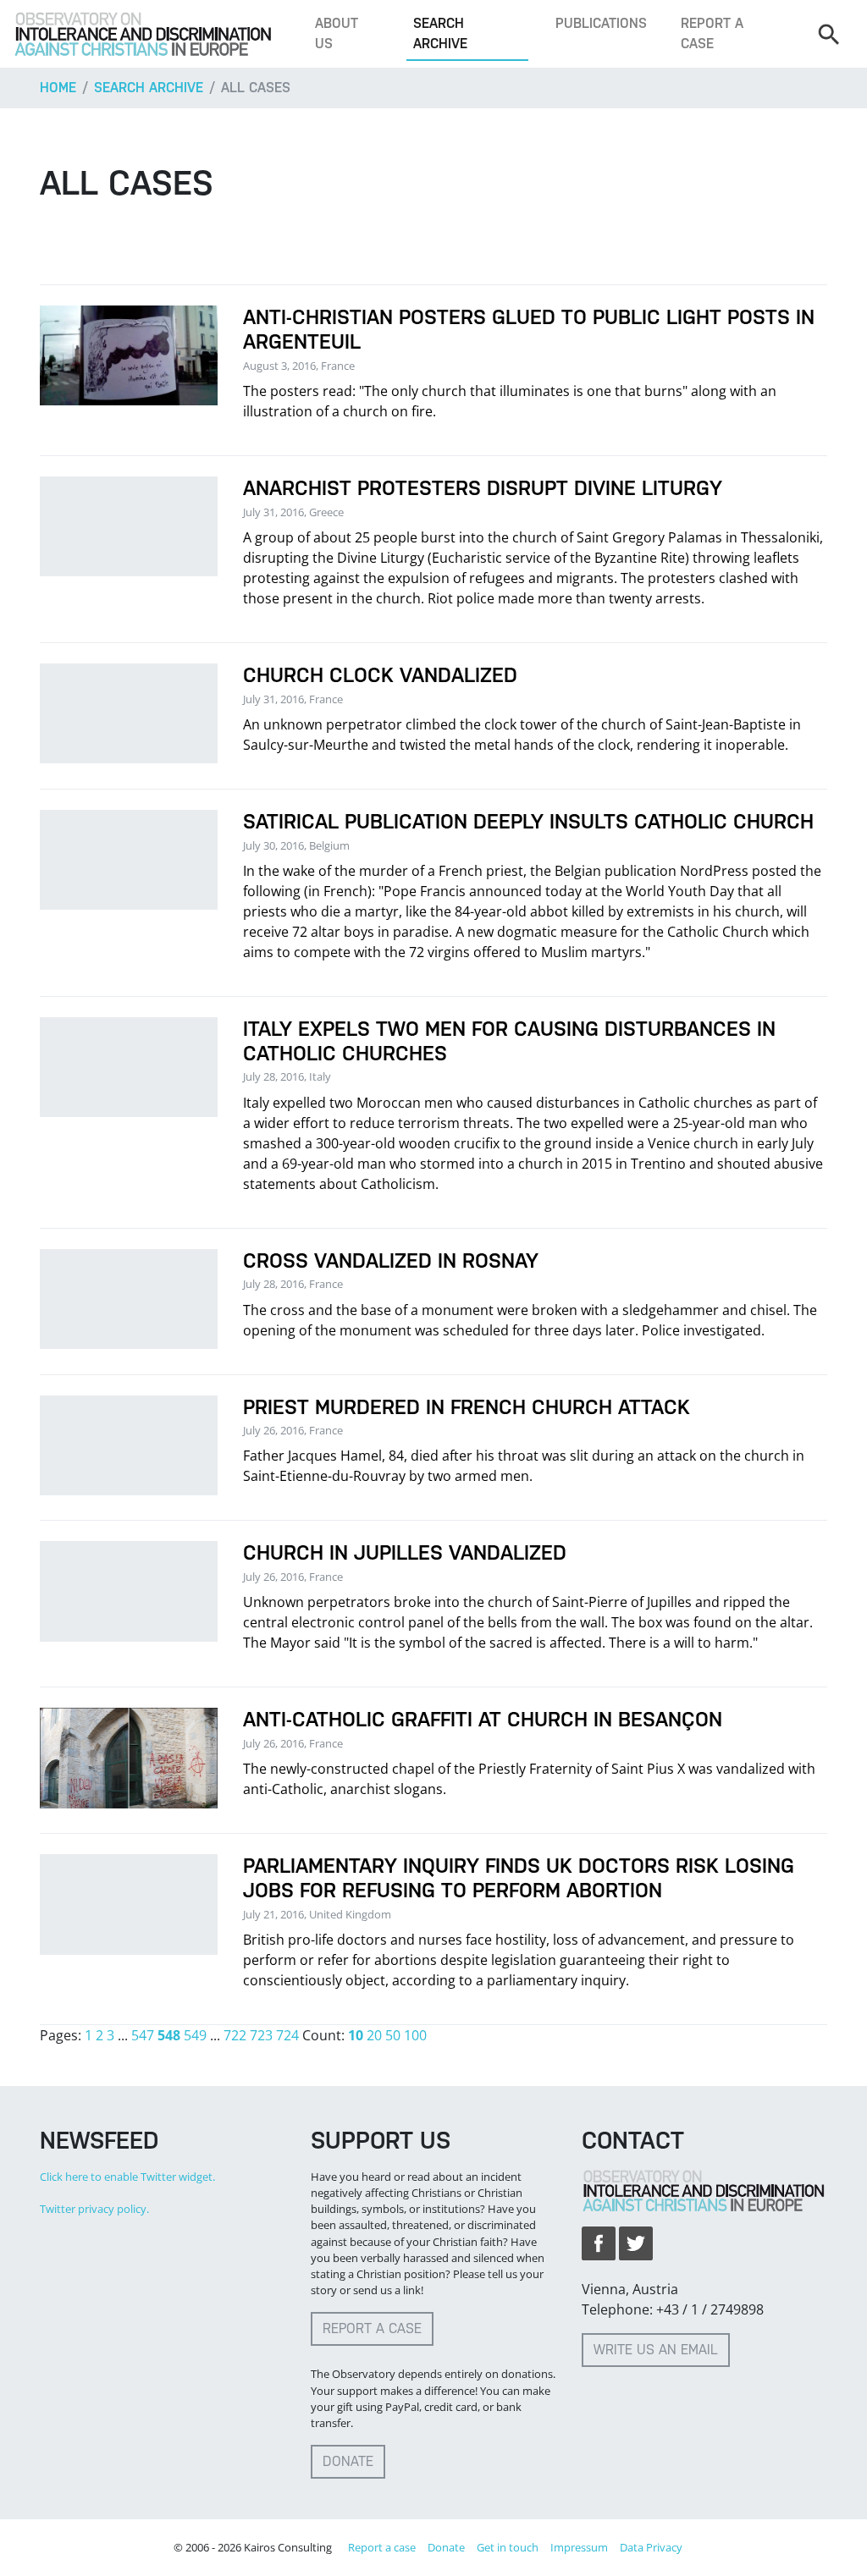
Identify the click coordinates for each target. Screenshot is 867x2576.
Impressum (579, 2547)
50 (393, 2035)
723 (261, 2035)
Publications (601, 23)
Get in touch (508, 2547)
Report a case (712, 33)
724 (287, 2035)
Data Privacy (651, 2547)
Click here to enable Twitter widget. (127, 2177)
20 (374, 2035)
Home (58, 88)
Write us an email (656, 2350)
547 (143, 2035)
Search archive (440, 33)
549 (195, 2035)
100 (415, 2035)
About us (337, 33)
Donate (348, 2461)
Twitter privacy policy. (94, 2209)
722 (235, 2035)
